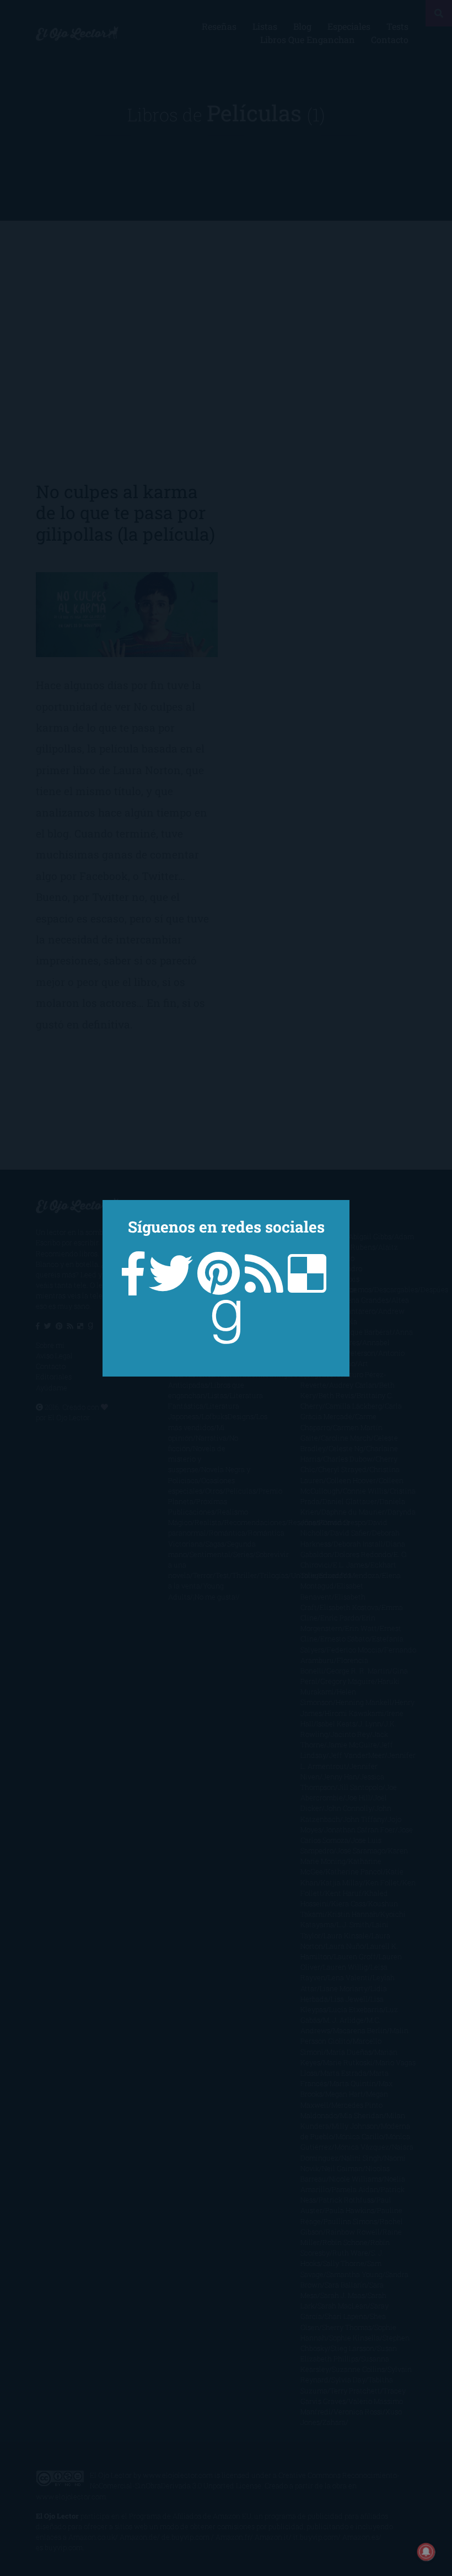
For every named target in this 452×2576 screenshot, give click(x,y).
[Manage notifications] (426, 2552)
